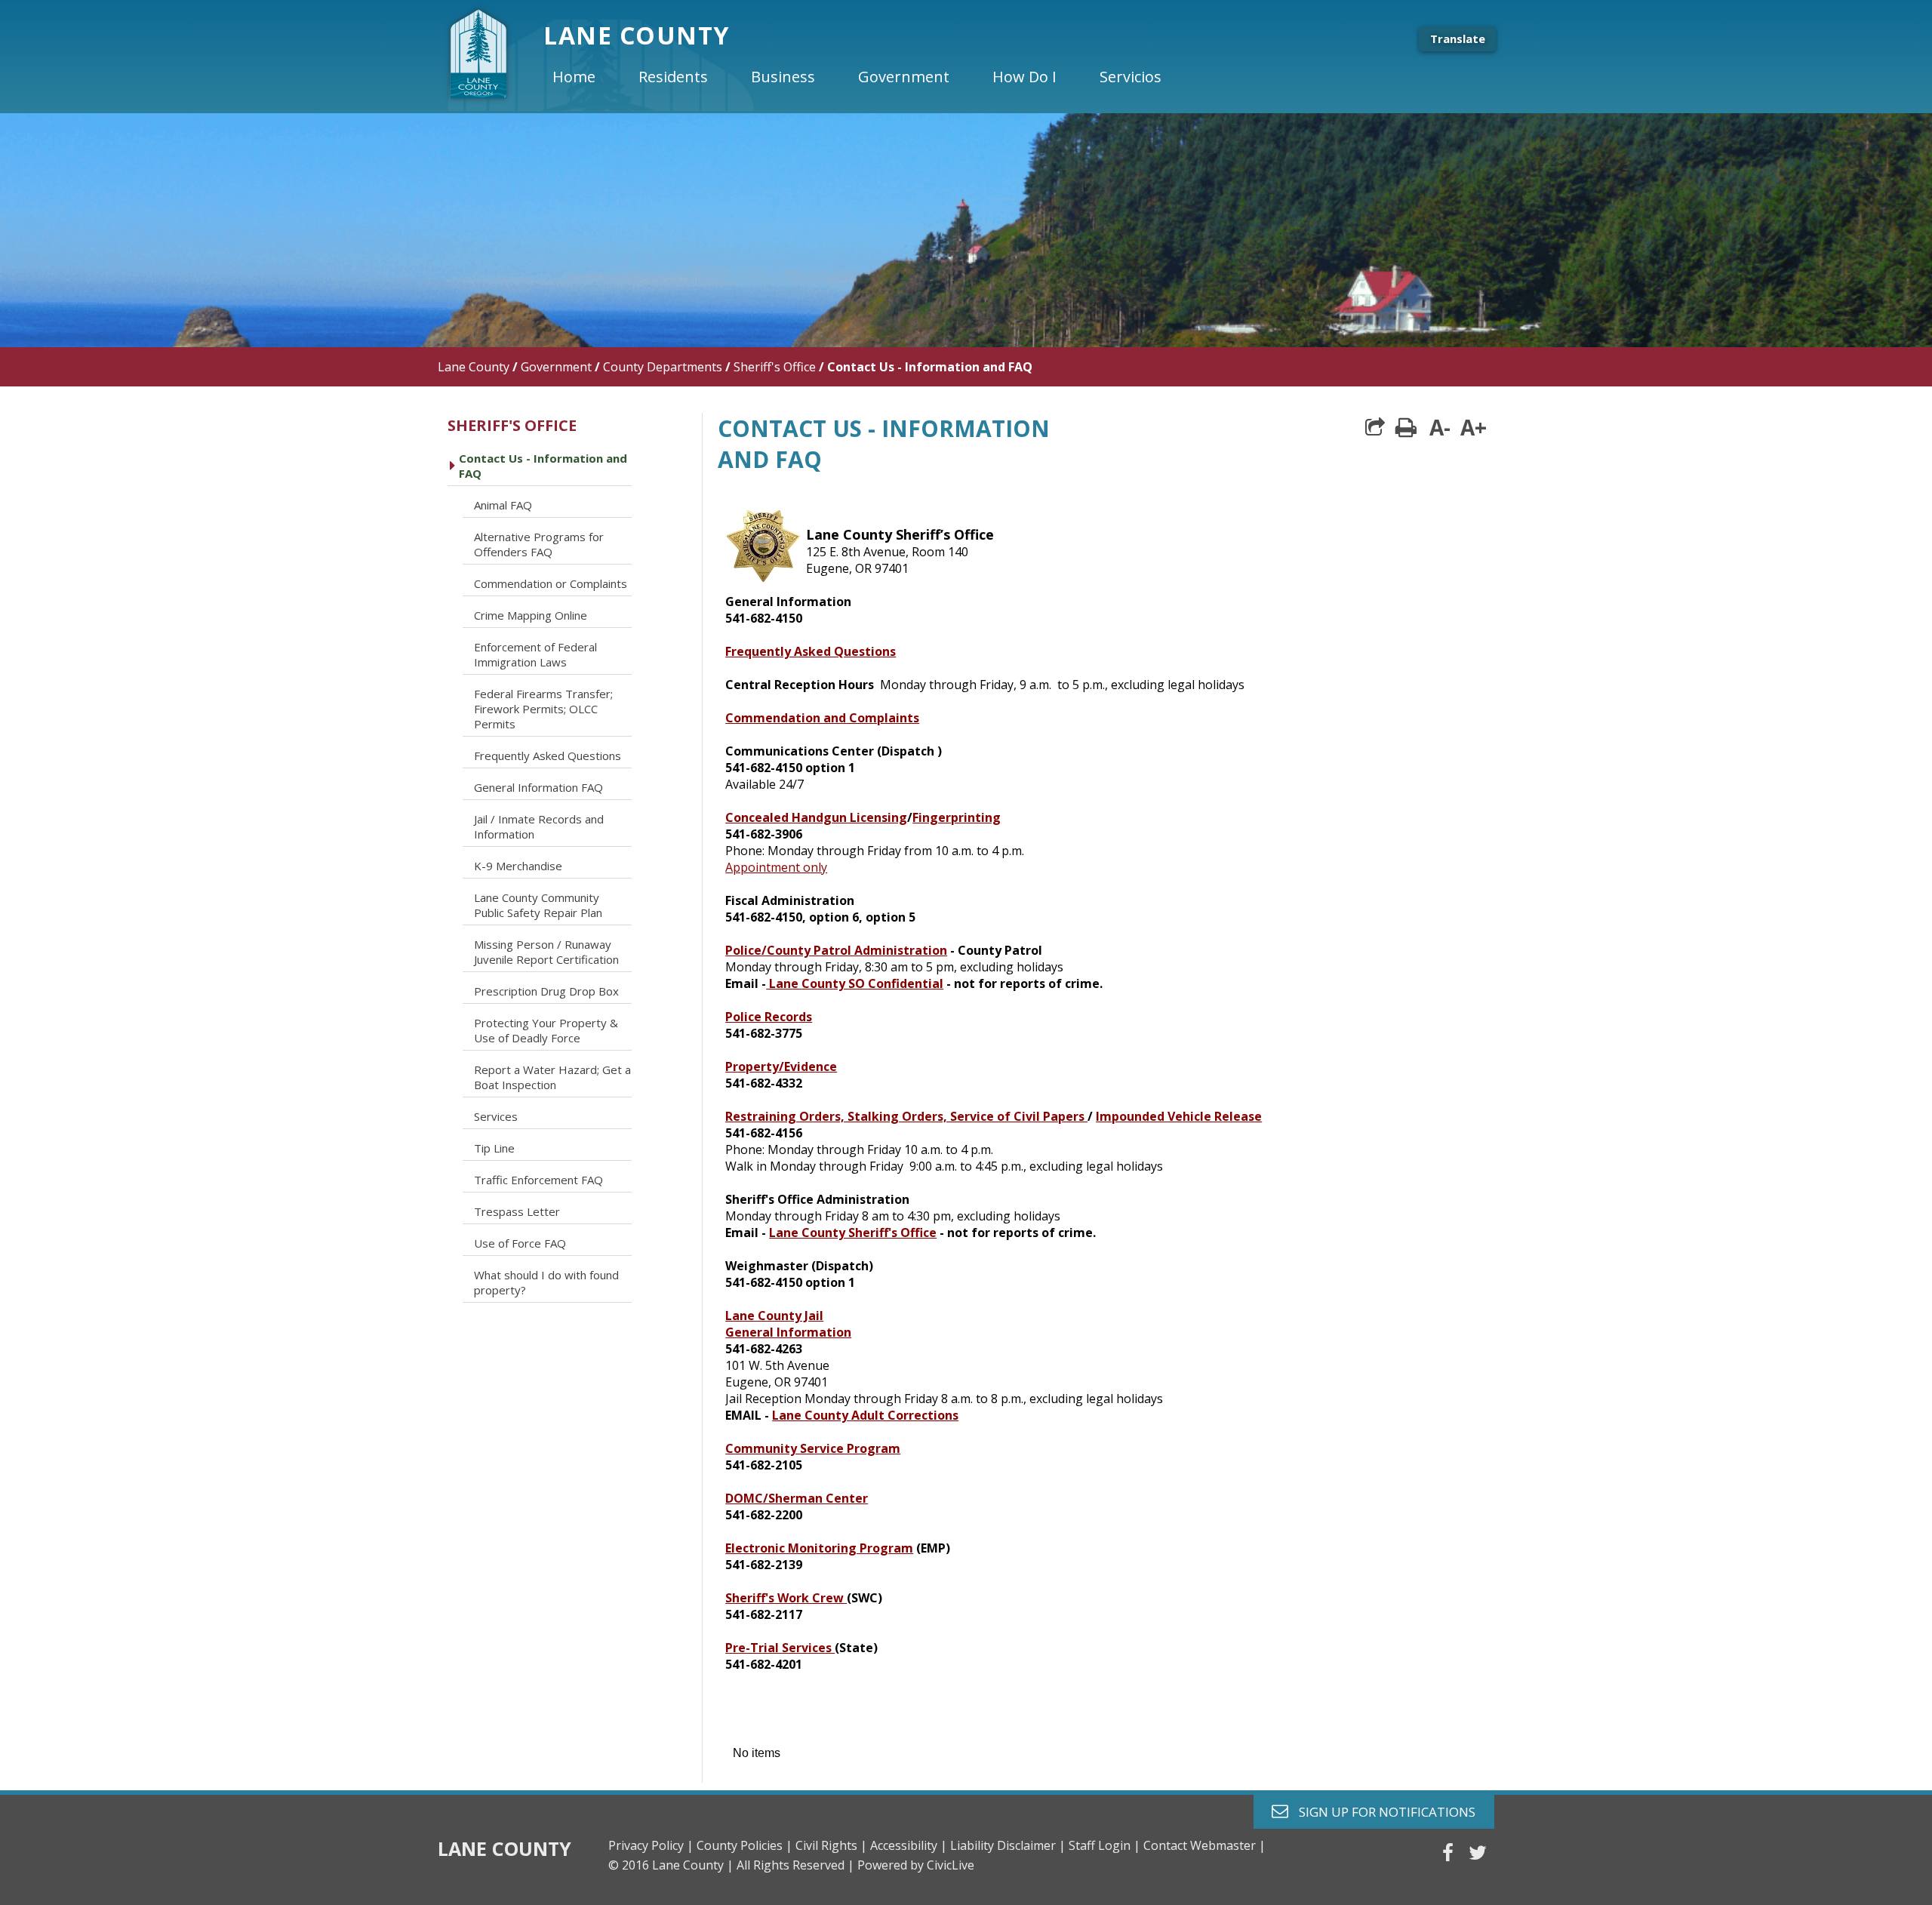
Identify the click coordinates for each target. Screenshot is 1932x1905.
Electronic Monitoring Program (819, 1548)
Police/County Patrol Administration (836, 950)
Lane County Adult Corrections (865, 1415)
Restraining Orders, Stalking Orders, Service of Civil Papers (906, 1116)
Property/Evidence (781, 1066)
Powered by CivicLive (916, 1865)
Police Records (769, 1017)
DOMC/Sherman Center (797, 1498)
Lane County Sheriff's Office (853, 1233)
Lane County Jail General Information (788, 1324)
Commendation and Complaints (822, 718)
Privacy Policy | (651, 1845)
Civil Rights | (831, 1845)
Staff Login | (1104, 1845)
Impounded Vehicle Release (1179, 1116)
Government (556, 367)
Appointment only (776, 867)
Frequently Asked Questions (811, 651)
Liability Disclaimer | (1008, 1845)
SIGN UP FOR (1381, 1811)
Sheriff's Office (775, 367)
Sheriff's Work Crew (786, 1598)
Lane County (474, 367)
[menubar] (869, 77)
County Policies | (744, 1845)
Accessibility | (909, 1845)
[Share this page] (1375, 427)
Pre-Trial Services (780, 1648)
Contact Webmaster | (1204, 1845)
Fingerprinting (957, 817)
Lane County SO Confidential (855, 983)
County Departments (663, 367)
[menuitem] (586, 77)
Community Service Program (813, 1448)
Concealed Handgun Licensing (816, 817)
